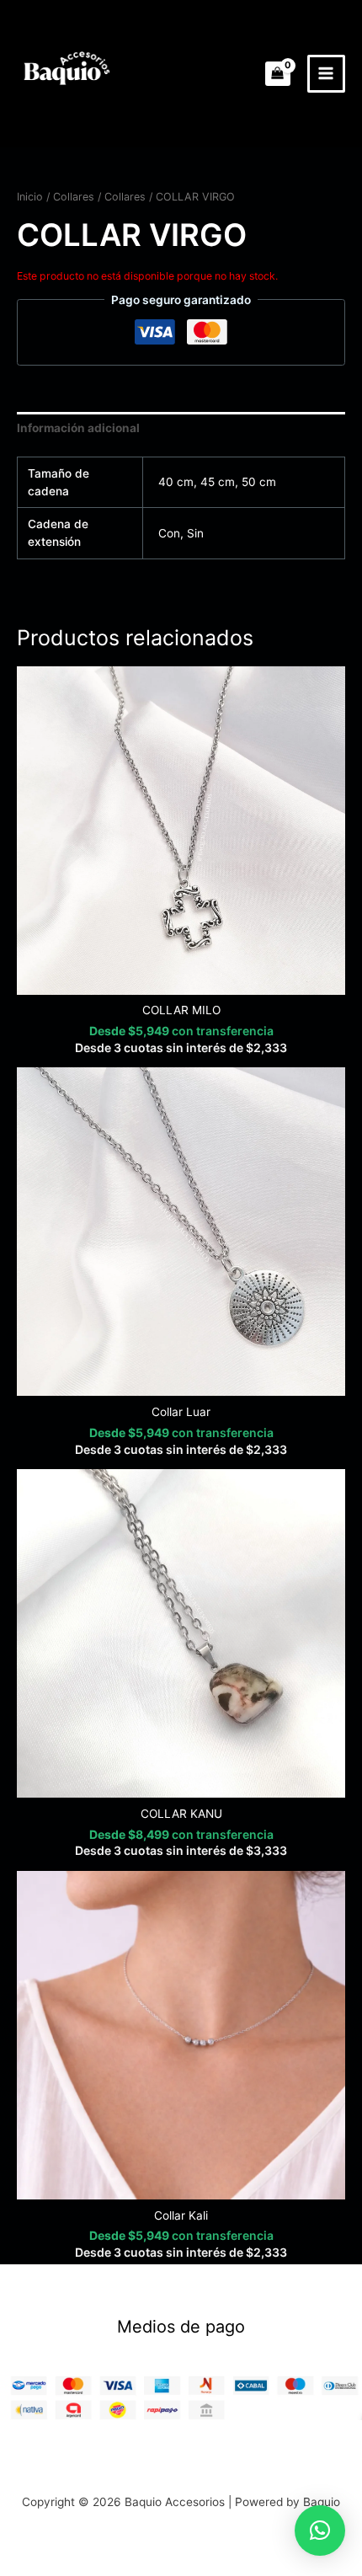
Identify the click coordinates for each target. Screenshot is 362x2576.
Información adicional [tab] (78, 428)
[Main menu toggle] (326, 74)
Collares (74, 197)
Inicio (30, 197)
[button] (320, 2531)
